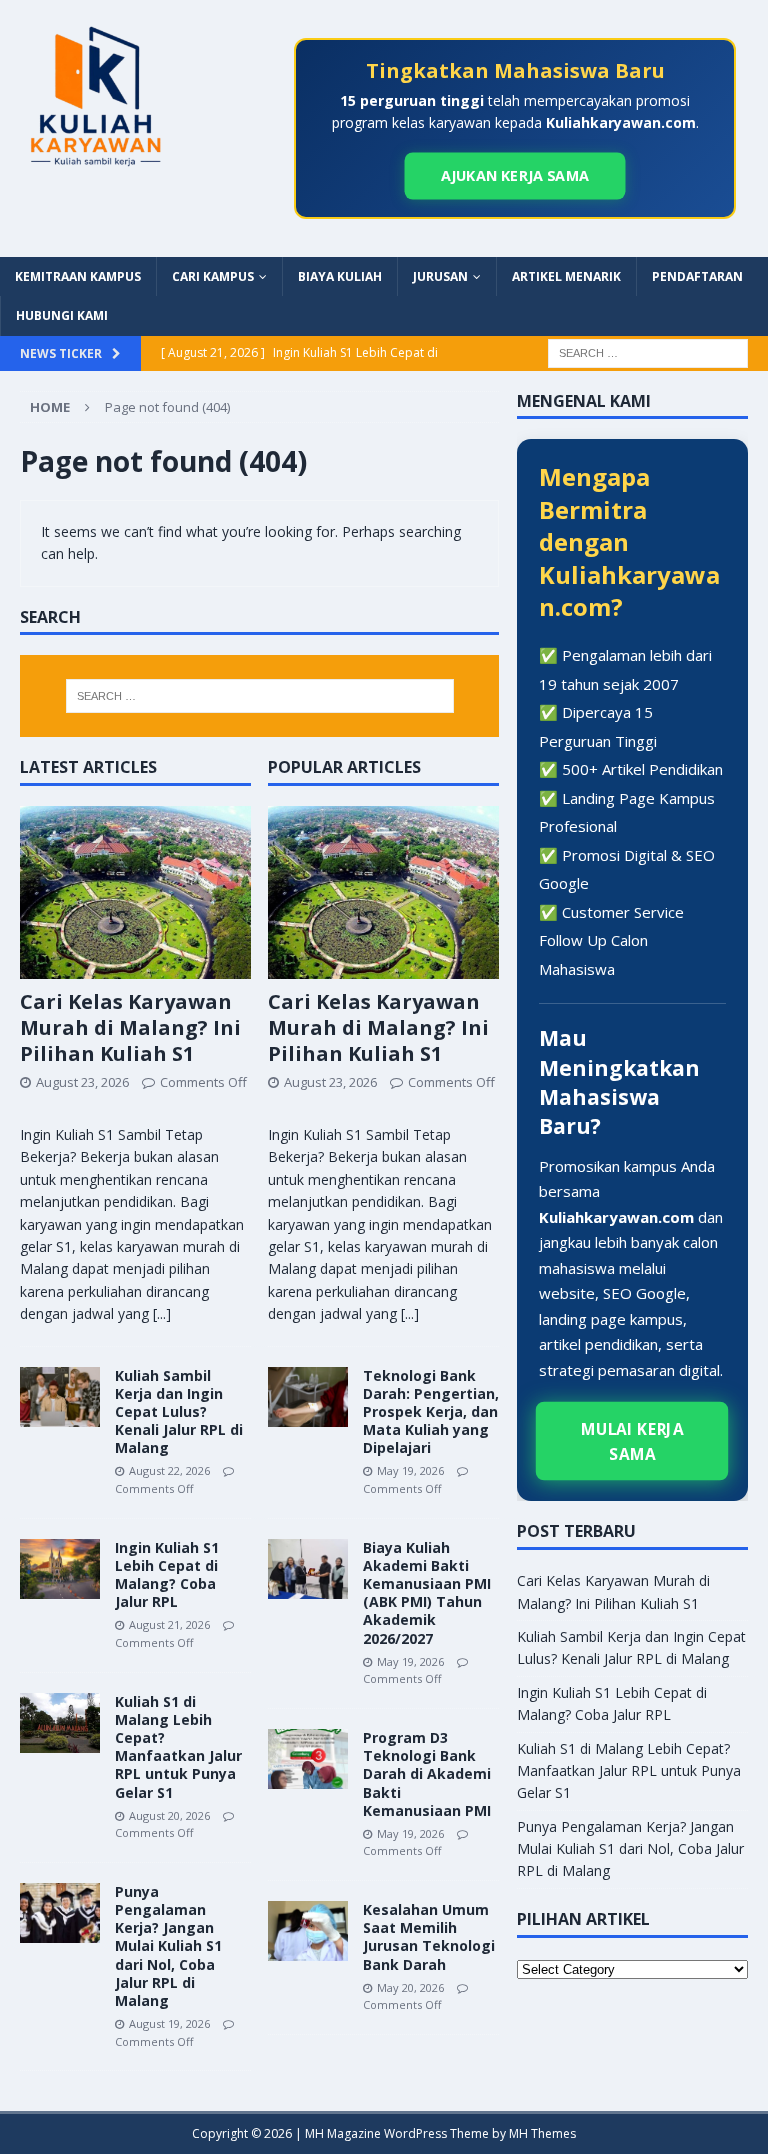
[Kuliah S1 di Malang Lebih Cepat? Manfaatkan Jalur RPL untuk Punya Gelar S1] (60, 1723)
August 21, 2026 (169, 1624)
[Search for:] (648, 351)
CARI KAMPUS (213, 276)
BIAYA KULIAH (340, 276)
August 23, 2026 (82, 1082)
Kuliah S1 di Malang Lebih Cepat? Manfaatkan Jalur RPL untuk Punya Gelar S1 (178, 1747)
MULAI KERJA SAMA (633, 1441)
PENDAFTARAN (697, 276)
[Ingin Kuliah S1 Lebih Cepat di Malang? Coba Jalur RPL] (60, 1569)
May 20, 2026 (410, 1987)
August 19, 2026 (169, 2023)
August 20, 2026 (169, 1815)
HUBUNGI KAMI (62, 315)
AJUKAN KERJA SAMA (514, 175)
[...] (162, 1313)
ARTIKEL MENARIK (566, 276)
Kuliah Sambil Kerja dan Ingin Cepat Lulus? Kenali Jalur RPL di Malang (179, 1412)
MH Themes (542, 2133)
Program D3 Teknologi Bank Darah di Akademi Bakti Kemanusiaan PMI (427, 1774)
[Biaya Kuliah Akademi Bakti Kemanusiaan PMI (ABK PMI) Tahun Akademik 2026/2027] (308, 1569)
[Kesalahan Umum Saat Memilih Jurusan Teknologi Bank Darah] (308, 1931)
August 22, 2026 (169, 1470)
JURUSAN (440, 276)
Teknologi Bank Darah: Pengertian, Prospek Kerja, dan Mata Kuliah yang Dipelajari (431, 1412)
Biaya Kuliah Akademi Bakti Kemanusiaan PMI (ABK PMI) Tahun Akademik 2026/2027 (427, 1593)
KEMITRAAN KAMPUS (78, 276)
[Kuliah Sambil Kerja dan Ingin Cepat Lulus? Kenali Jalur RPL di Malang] (60, 1397)
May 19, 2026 (410, 1470)
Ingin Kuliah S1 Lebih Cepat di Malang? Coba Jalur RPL (167, 1575)
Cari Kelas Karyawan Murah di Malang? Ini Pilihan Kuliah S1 (130, 1027)
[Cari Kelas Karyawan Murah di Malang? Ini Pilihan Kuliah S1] (135, 892)
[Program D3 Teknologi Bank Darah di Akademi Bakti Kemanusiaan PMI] (308, 1759)
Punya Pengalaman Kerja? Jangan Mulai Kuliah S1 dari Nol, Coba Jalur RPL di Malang (168, 1946)
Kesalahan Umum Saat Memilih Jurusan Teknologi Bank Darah (429, 1937)
